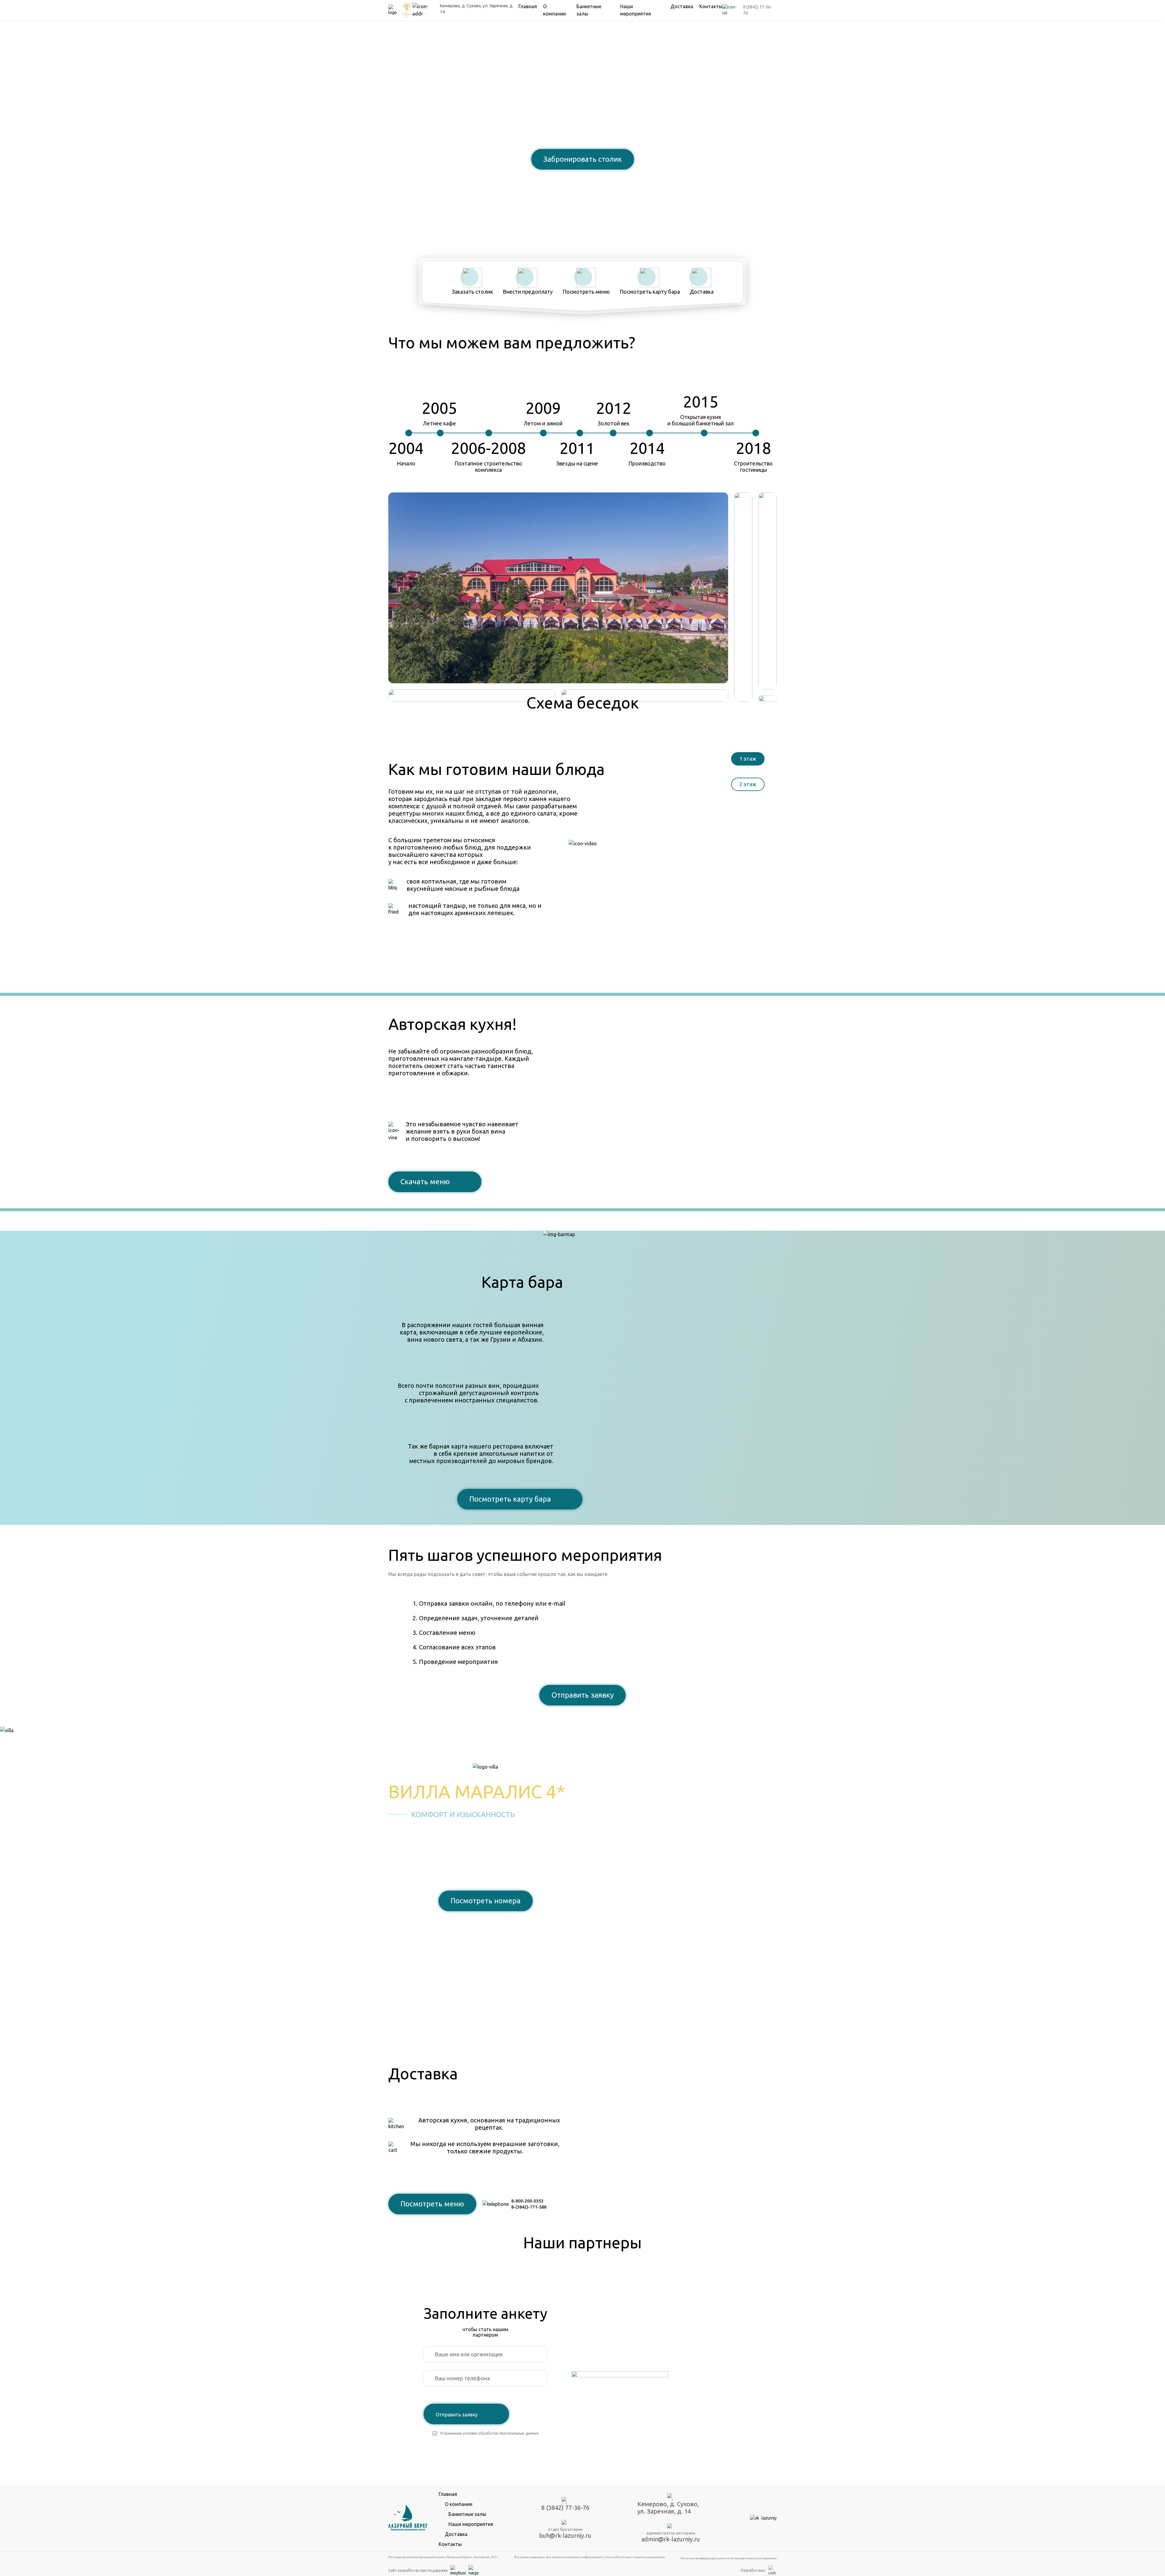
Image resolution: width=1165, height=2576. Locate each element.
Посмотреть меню (432, 2204)
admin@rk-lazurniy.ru (671, 2539)
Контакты (711, 6)
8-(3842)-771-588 (529, 2207)
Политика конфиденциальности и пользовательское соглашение (729, 2558)
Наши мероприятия (471, 2524)
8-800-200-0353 (527, 2201)
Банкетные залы (467, 2514)
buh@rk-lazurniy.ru (565, 2535)
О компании (459, 2504)
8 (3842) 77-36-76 (582, 180)
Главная (528, 6)
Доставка (682, 6)
